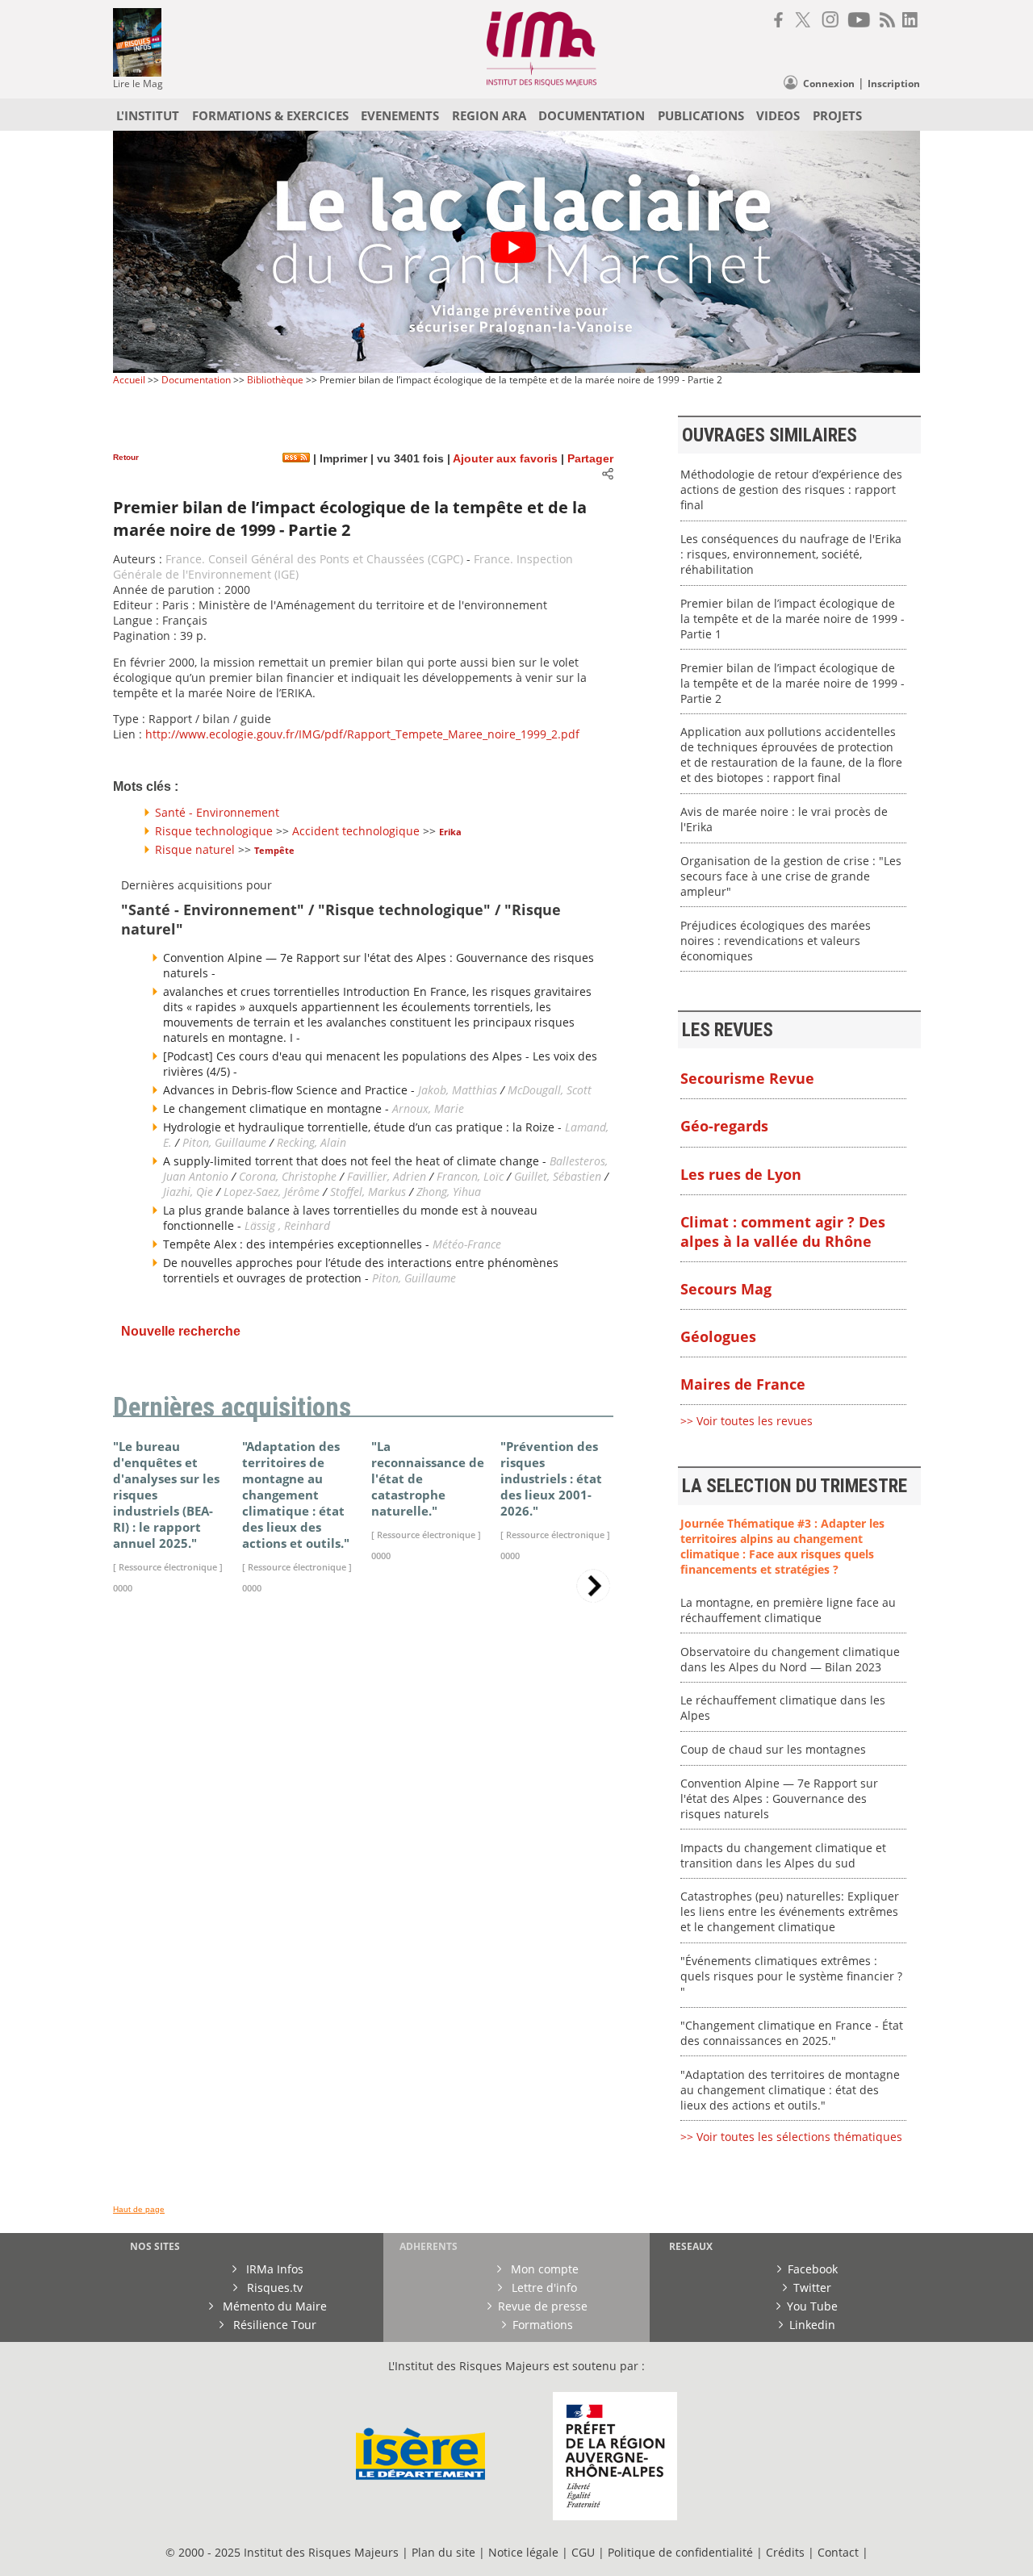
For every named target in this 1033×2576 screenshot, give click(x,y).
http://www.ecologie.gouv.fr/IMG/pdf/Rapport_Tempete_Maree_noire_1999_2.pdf (362, 734)
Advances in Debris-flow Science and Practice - (291, 1090)
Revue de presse (543, 2306)
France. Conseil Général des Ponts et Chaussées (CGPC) (314, 559)
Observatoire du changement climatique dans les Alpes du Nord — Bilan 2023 (790, 1659)
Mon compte (543, 2269)
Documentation (196, 380)
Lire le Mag (138, 84)
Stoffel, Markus (368, 1192)
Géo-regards (724, 1126)
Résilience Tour (273, 2325)
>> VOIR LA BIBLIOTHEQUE (184, 1797)
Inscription (894, 84)
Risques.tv (273, 2287)
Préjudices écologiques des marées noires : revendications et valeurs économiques (776, 941)
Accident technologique (356, 831)
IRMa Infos (273, 2269)
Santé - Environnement (217, 812)
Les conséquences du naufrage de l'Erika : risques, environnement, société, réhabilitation (791, 554)
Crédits (785, 2552)
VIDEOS (778, 115)
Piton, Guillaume (224, 1142)
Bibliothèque (275, 380)
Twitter (812, 2287)
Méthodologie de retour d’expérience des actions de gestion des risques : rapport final (791, 489)
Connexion (829, 84)
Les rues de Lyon (741, 1174)
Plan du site (443, 2552)
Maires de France (743, 1384)
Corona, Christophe (288, 1176)
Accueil (129, 380)
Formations (543, 2325)
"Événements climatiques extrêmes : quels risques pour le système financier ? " (791, 1976)
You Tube (812, 2306)
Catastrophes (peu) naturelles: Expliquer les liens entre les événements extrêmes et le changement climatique (790, 1911)
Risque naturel (195, 849)
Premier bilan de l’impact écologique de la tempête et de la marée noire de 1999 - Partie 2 (793, 683)
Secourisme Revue (747, 1078)
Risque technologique (214, 831)
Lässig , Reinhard (287, 1225)
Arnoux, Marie (428, 1108)
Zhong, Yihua (449, 1192)
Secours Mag (726, 1289)
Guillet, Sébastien (558, 1176)
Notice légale (523, 2552)
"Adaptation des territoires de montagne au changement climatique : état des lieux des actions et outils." (790, 2090)
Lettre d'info (543, 2287)
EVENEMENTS (400, 115)
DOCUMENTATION (592, 115)
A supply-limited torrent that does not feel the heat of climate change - (356, 1161)
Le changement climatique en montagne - (278, 1108)
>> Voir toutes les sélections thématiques (791, 2137)
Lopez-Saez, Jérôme (273, 1192)
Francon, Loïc (472, 1176)
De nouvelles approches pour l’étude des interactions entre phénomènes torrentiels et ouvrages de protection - (361, 1270)
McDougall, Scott (550, 1090)
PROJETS (837, 115)
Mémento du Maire (273, 2306)
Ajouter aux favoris (505, 459)
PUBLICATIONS (701, 115)
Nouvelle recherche (181, 1331)
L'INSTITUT (148, 115)
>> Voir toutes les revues (747, 1421)
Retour (126, 457)
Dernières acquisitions (232, 1407)
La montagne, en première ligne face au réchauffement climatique (788, 1610)
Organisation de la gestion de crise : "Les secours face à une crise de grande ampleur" (791, 876)
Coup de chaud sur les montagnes (773, 1749)
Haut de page (139, 2209)
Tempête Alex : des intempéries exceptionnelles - (298, 1244)
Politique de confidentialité (680, 2552)
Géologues (718, 1336)
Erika (450, 832)
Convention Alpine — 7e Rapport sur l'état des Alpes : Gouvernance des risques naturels (779, 1798)
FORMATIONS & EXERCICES (270, 115)
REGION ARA (489, 115)
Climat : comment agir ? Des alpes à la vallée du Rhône (783, 1232)
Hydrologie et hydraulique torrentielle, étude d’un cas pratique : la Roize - (364, 1127)
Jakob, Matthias (459, 1090)
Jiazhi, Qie (188, 1192)
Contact (840, 2552)
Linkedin (812, 2325)
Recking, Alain (312, 1142)
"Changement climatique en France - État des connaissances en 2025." (792, 2033)
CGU (583, 2552)
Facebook (813, 2269)
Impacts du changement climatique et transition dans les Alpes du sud (783, 1855)
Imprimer (342, 459)
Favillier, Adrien (387, 1176)
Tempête (274, 850)
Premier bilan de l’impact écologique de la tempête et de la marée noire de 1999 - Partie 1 (793, 619)
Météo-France (467, 1244)
